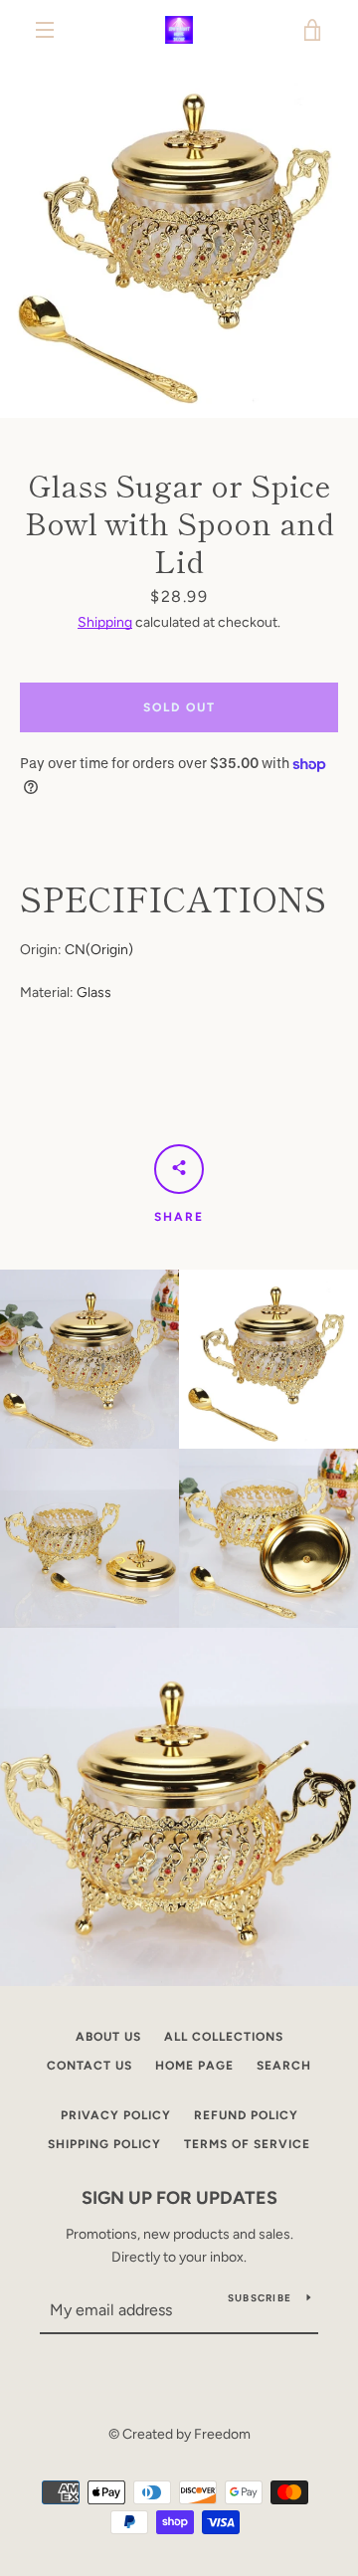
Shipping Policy (104, 2144)
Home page (194, 2066)
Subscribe (260, 2298)
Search (284, 2066)
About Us (108, 2037)
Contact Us (89, 2066)
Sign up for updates (179, 2198)
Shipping (105, 622)
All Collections (224, 2037)
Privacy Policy (116, 2115)
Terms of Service (247, 2144)
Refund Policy (246, 2115)
